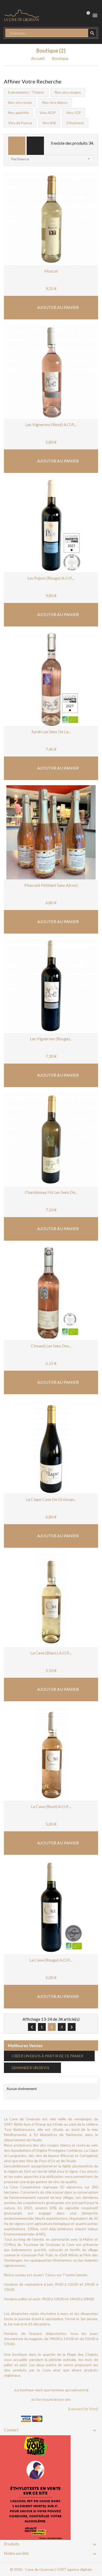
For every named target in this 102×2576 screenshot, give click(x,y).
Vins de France (20, 123)
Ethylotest (75, 123)
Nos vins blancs (55, 102)
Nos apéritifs (19, 113)
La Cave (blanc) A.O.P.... (51, 1653)
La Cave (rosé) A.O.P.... (51, 1806)
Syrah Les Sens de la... (51, 731)
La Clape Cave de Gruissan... (51, 1499)
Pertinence (51, 159)
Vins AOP (48, 113)
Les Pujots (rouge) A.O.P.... (51, 578)
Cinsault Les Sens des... (51, 1346)
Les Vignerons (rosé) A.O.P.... (51, 424)
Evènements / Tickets (26, 92)
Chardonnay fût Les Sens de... (51, 1192)
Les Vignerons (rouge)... (51, 1039)
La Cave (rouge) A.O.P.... (51, 1960)
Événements (22, 2080)
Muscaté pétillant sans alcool (51, 885)
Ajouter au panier (58, 307)
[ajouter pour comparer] (67, 245)
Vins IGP (73, 113)
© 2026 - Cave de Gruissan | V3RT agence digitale (51, 2569)
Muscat (51, 271)
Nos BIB (49, 123)
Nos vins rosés (20, 102)
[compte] (66, 15)
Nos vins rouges (68, 92)
